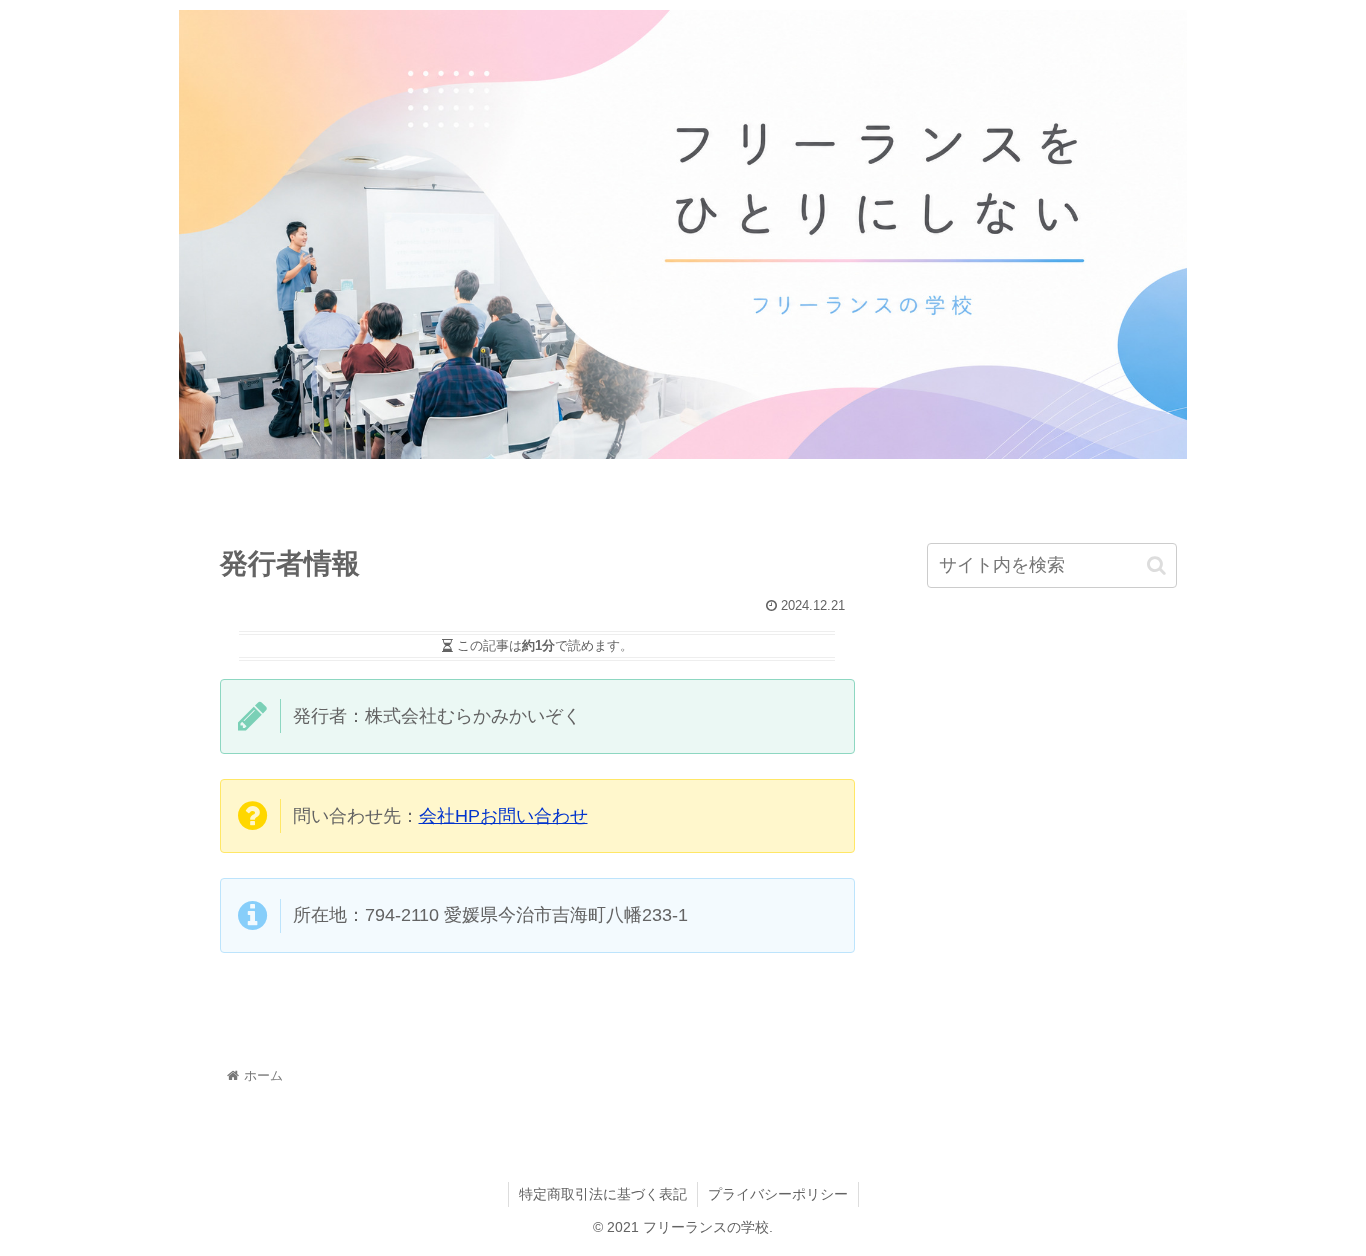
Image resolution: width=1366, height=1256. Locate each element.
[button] (1156, 565)
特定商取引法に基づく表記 (603, 1194)
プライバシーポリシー (778, 1194)
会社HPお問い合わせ (503, 816)
